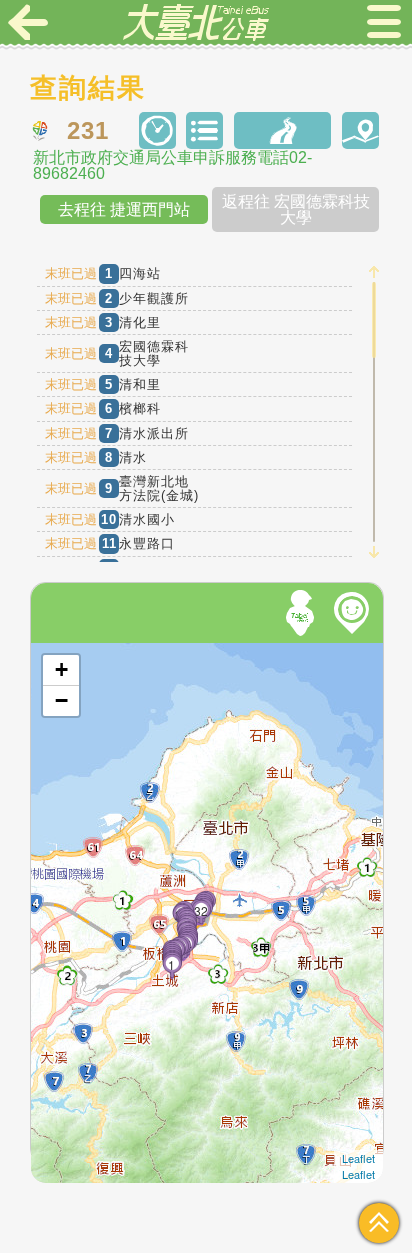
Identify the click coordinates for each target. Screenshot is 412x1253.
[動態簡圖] (360, 130)
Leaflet (358, 1158)
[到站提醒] (72, 856)
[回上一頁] (28, 22)
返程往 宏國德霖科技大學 (296, 209)
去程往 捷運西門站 (124, 209)
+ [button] (61, 669)
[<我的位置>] (303, 613)
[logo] (196, 22)
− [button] (61, 700)
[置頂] (379, 1223)
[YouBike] (355, 613)
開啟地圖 (58, 651)
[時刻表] (157, 130)
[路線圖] (282, 130)
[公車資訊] (204, 130)
